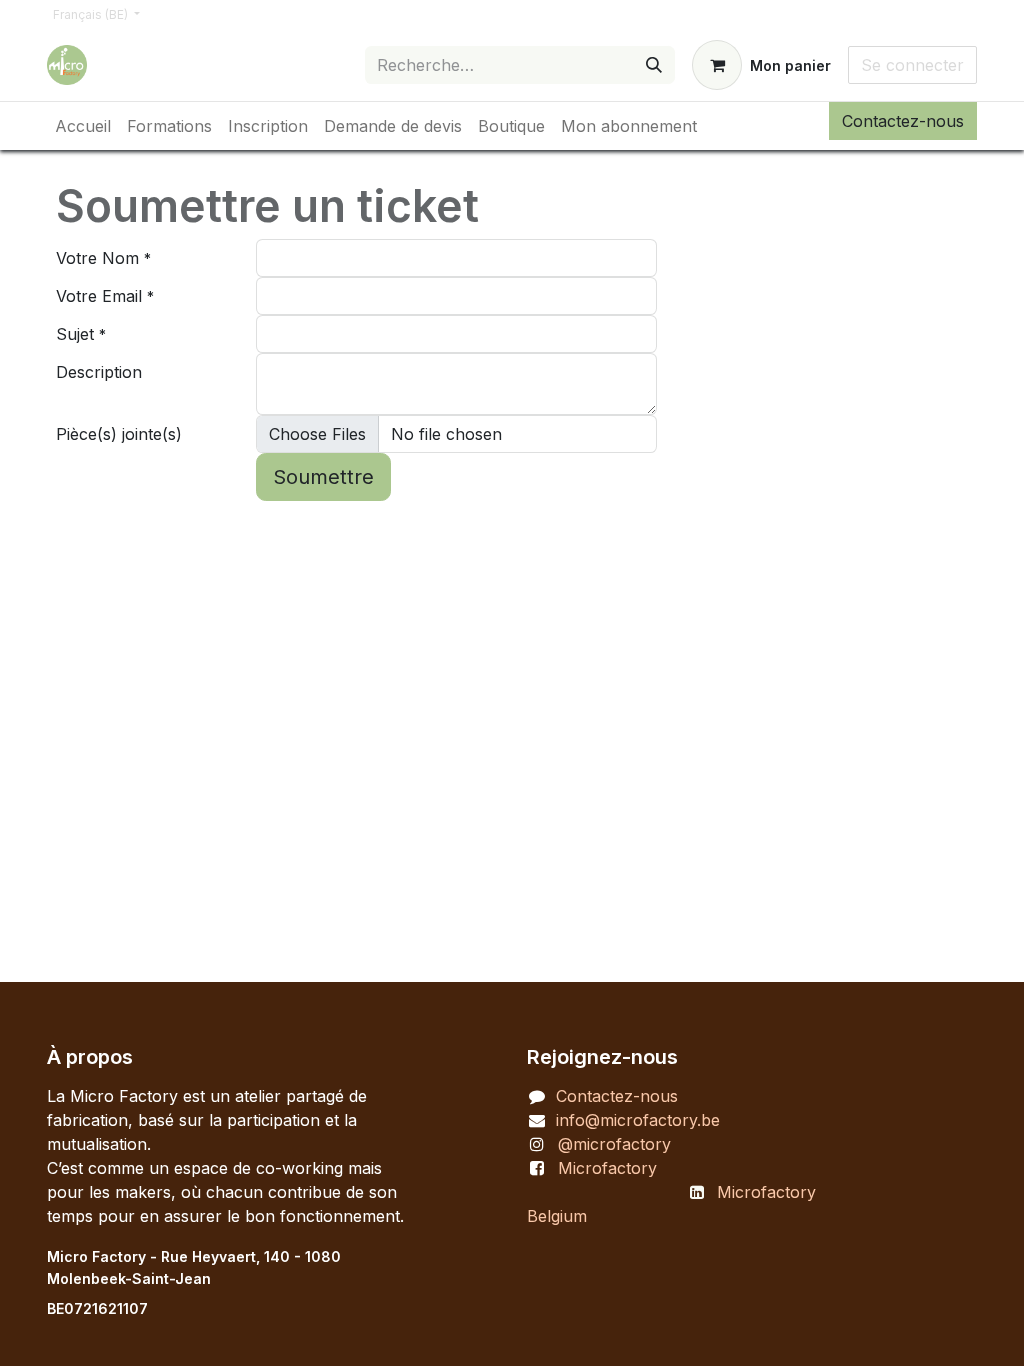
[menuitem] (83, 126)
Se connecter (912, 65)
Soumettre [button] (323, 477)
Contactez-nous (903, 121)
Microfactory (607, 1168)
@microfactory (614, 1144)
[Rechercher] (654, 65)
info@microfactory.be (638, 1120)
